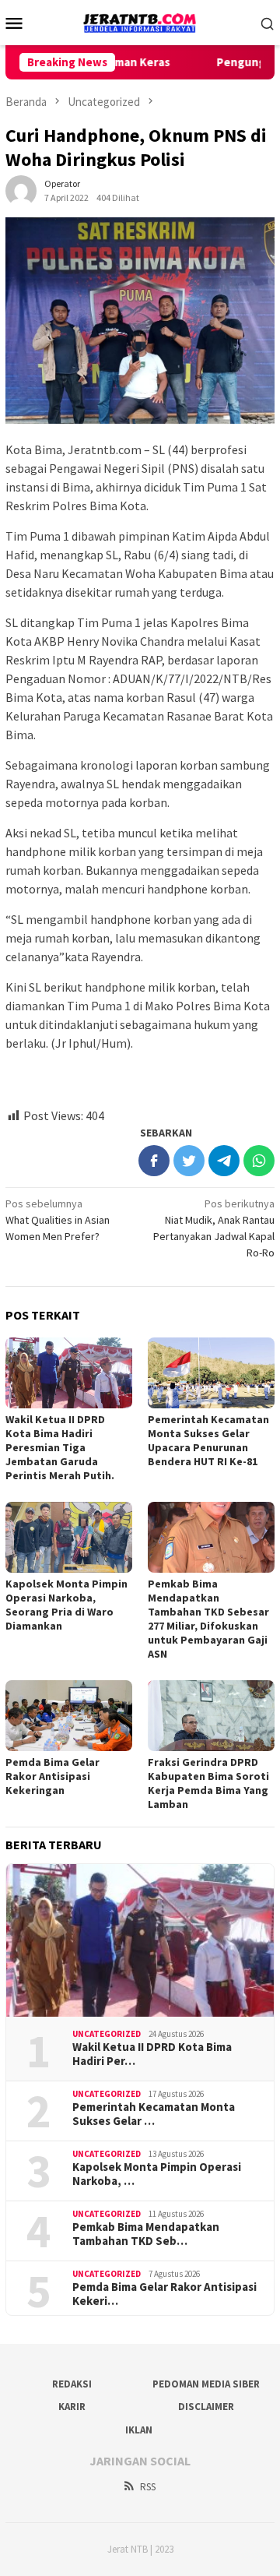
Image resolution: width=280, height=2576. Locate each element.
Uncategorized (107, 2034)
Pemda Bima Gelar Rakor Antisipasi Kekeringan (52, 1776)
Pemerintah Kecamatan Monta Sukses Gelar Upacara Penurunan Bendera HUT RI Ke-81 (208, 1440)
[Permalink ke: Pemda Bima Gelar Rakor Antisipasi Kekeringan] (69, 1716)
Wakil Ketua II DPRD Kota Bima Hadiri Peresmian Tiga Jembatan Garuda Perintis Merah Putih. (60, 1447)
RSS (148, 2487)
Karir (72, 2407)
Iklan (139, 2430)
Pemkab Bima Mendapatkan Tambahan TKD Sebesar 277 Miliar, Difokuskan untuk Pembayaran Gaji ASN (208, 1619)
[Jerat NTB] (140, 21)
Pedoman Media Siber (206, 2384)
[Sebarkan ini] (154, 1161)
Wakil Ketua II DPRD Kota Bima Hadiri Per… (152, 2054)
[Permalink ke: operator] (21, 189)
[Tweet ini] (189, 1161)
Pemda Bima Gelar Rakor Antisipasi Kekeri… (164, 2294)
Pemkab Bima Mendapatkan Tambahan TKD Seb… (146, 2234)
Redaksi (72, 2384)
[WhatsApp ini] (259, 1161)
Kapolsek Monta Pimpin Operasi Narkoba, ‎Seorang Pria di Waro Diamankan (66, 1605)
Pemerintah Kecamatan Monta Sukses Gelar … (154, 2114)
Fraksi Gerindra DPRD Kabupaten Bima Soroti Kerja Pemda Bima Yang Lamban (208, 1783)
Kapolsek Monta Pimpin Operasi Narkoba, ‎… (157, 2174)
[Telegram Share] (224, 1161)
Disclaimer (206, 2407)
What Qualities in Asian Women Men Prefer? (58, 1220)
